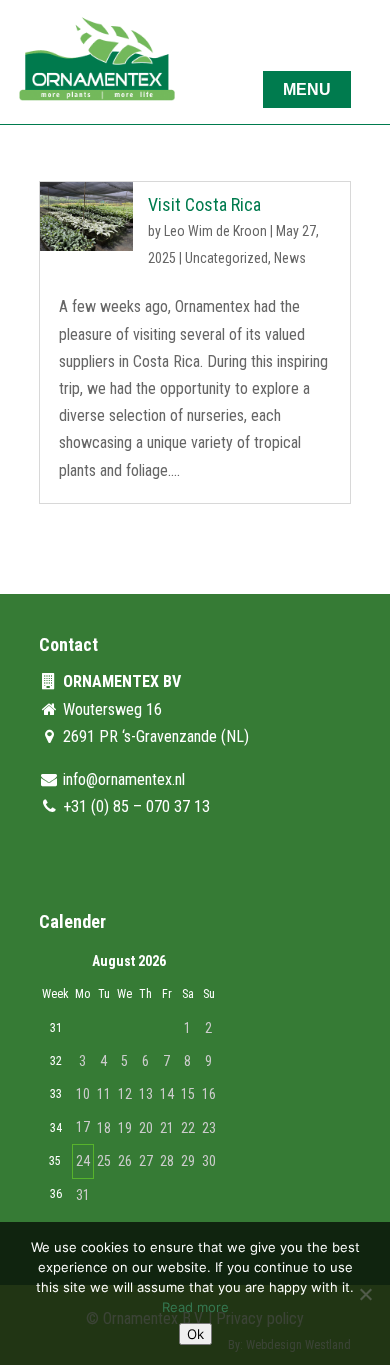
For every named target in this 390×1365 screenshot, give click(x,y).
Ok (195, 1334)
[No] (365, 1294)
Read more (195, 1307)
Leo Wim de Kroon (215, 231)
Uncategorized (226, 258)
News (290, 258)
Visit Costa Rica (204, 204)
